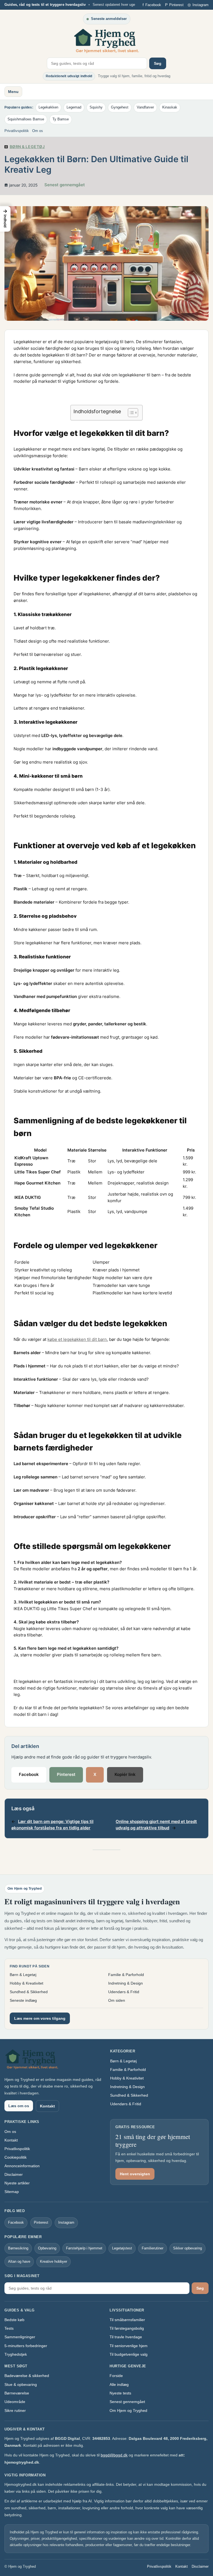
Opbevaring (47, 2248)
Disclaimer (14, 2174)
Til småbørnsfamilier (127, 2320)
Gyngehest (120, 107)
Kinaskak (170, 107)
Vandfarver (145, 107)
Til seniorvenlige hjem (129, 2346)
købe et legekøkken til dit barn (77, 1339)
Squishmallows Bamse (26, 119)
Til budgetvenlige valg (129, 2354)
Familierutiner (153, 2248)
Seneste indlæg (23, 2000)
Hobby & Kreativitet (26, 1983)
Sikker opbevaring (187, 2248)
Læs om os (19, 2106)
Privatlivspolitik (17, 131)
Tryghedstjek (16, 2354)
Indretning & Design (125, 1983)
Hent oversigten (135, 2174)
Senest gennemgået (127, 2402)
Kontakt (47, 2106)
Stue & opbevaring (21, 2384)
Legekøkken (48, 107)
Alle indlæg (119, 2384)
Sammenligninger (20, 2337)
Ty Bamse (61, 119)
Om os (38, 131)
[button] (5, 219)
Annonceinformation (22, 2166)
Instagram (66, 2222)
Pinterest (66, 1775)
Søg (158, 63)
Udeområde (15, 2402)
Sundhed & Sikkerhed (29, 1992)
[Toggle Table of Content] (130, 413)
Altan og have (19, 2261)
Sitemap (12, 2192)
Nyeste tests (120, 2393)
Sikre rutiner (15, 2411)
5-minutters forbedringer (26, 2346)
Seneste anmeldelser (109, 19)
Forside (116, 2376)
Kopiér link (125, 1775)
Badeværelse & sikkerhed (27, 2376)
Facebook (29, 1775)
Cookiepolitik (16, 2157)
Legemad (74, 107)
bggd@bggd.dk (114, 2455)
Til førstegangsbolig (127, 2328)
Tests (9, 2328)
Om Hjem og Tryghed (128, 2411)
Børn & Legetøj (27, 147)
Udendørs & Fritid (124, 1992)
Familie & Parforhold (126, 1975)
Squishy (96, 107)
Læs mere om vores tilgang (40, 2018)
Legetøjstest (122, 2248)
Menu (13, 92)
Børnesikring (18, 2248)
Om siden (117, 2000)
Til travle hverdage (126, 2337)
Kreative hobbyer (54, 2261)
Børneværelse (17, 2393)
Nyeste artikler (17, 2183)
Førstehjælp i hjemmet (84, 2248)
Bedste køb (14, 2320)
